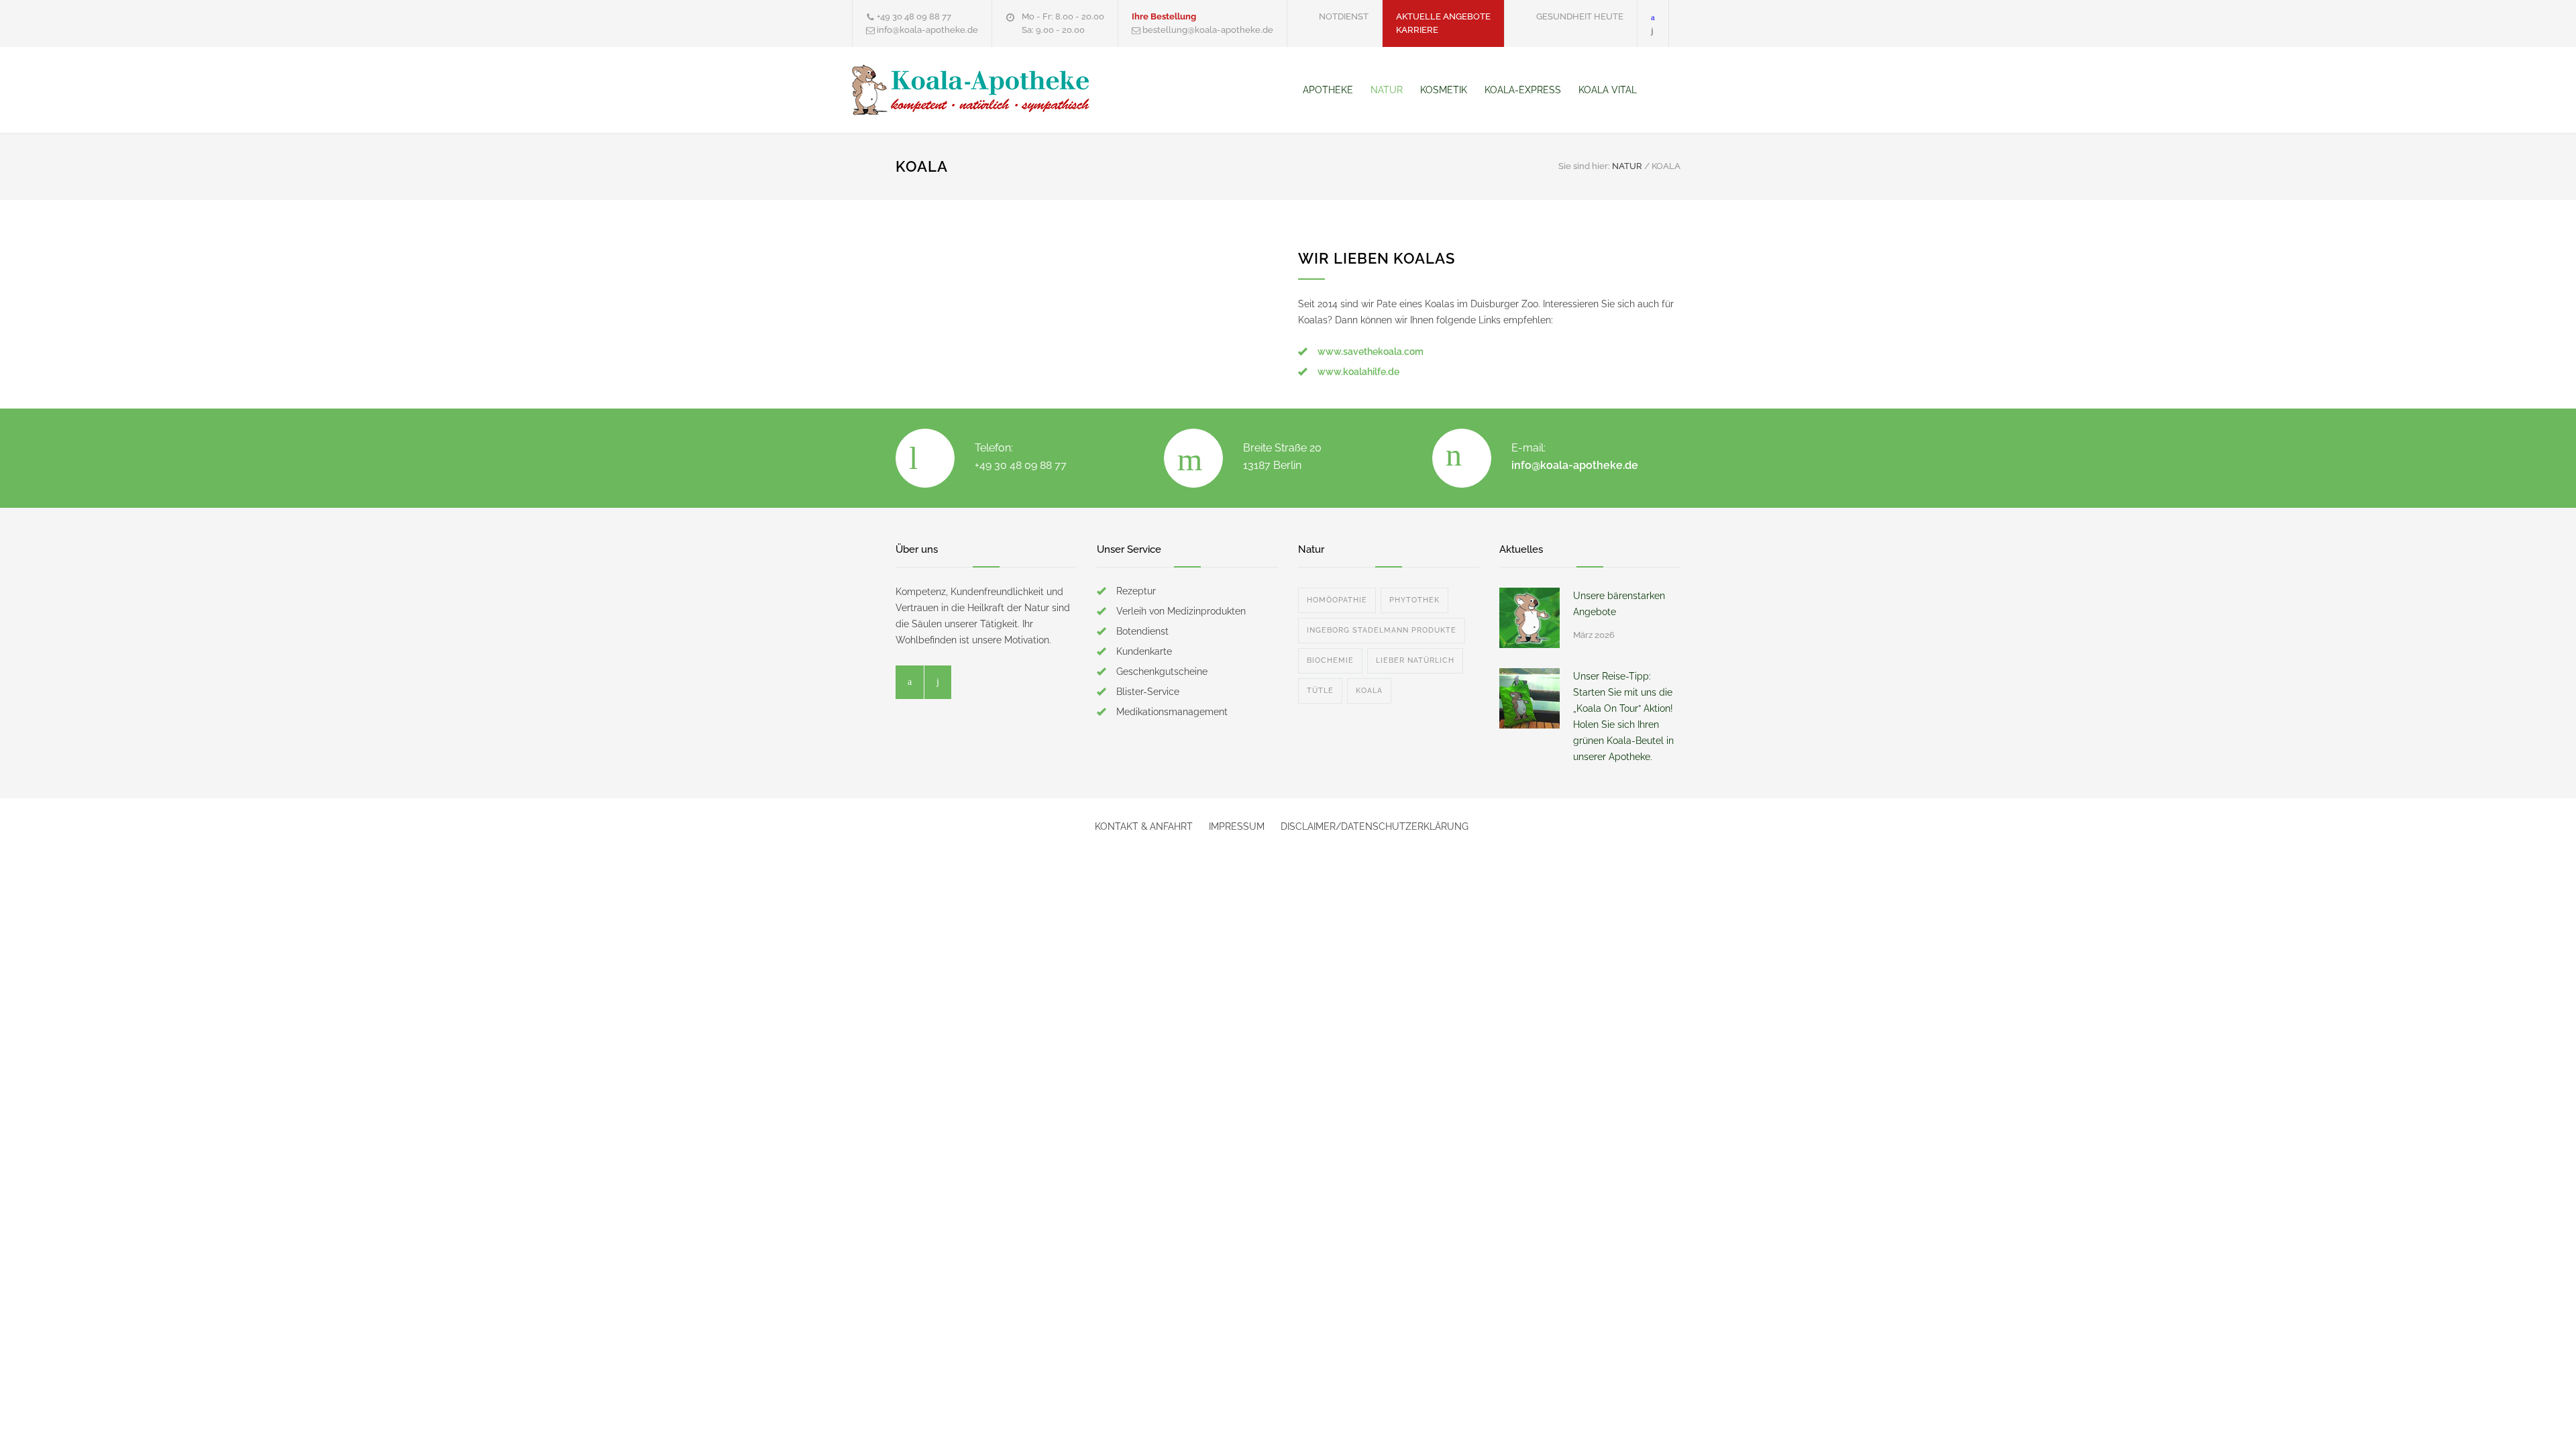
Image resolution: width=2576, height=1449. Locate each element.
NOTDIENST (1344, 16)
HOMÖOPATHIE (1337, 600)
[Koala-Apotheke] (976, 90)
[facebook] (1653, 16)
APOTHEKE (1328, 90)
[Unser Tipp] (1529, 698)
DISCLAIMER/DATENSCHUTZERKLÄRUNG (1375, 826)
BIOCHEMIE (1330, 660)
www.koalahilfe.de (1358, 372)
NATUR (1387, 90)
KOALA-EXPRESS (1523, 90)
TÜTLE (1320, 691)
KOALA (1369, 691)
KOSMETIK (1444, 90)
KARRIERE (1417, 30)
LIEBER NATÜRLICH (1415, 660)
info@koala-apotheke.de (1575, 465)
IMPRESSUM (1237, 826)
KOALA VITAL (1608, 90)
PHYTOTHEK (1414, 600)
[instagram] (1652, 30)
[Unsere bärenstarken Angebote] (1529, 618)
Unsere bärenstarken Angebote (1619, 604)
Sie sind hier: (1584, 166)
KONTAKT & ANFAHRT (1144, 826)
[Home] (1280, 90)
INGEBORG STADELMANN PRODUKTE (1382, 630)
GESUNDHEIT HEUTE (1580, 16)
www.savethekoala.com (1371, 352)
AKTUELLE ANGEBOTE (1443, 16)
